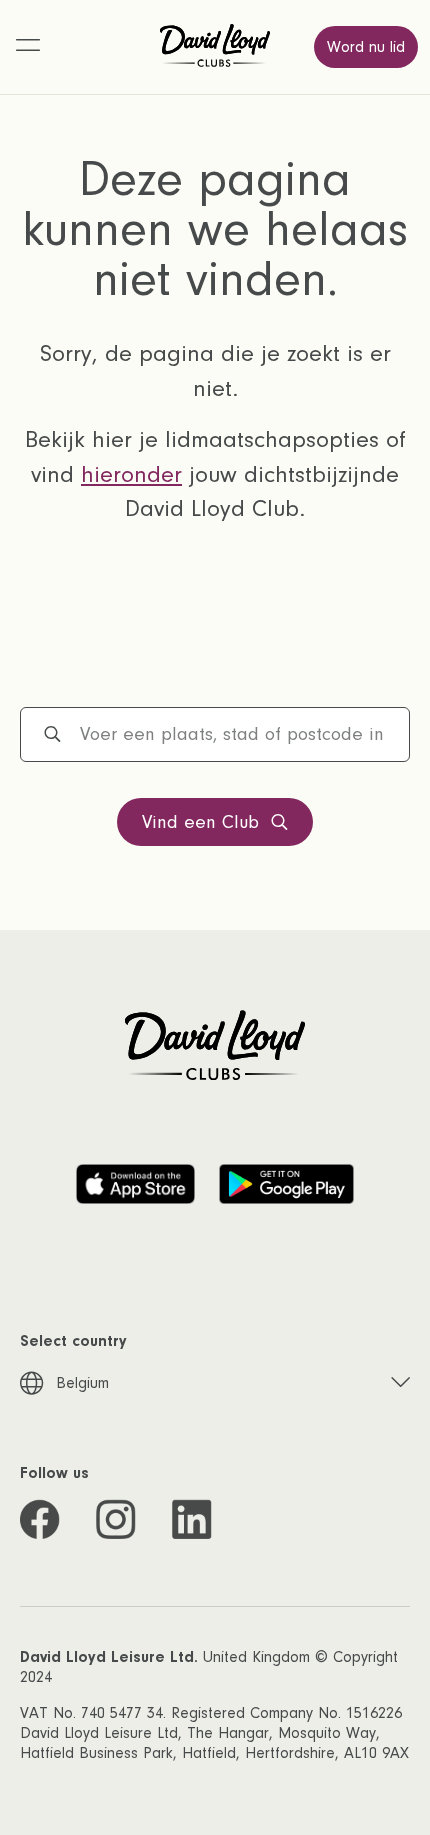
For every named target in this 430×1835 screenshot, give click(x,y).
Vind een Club (200, 822)
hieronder (131, 474)
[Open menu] (28, 47)
